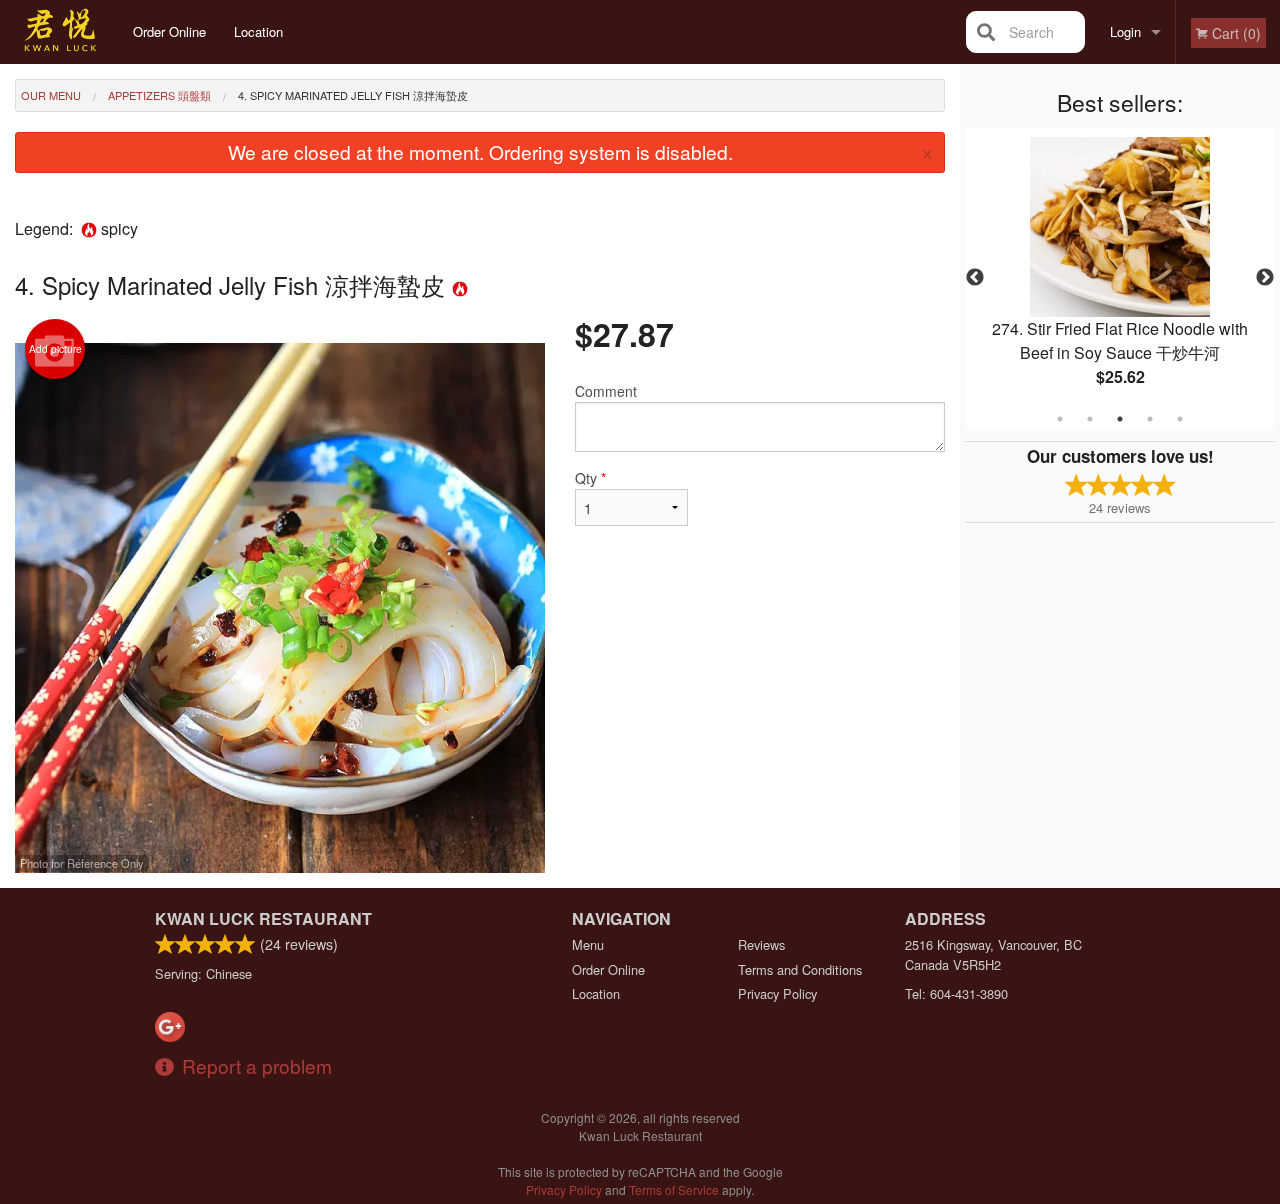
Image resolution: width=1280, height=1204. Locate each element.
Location (258, 31)
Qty (590, 478)
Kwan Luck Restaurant (263, 918)
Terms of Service (674, 1189)
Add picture (55, 349)
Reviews (761, 944)
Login (1125, 31)
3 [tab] (1120, 419)
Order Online (169, 31)
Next (1265, 278)
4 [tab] (1150, 419)
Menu (588, 944)
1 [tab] (1060, 419)
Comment (606, 391)
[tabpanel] (1120, 278)
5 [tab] (1180, 419)
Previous (975, 278)
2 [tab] (1090, 419)
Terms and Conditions (800, 969)
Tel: (956, 993)
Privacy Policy (777, 993)
